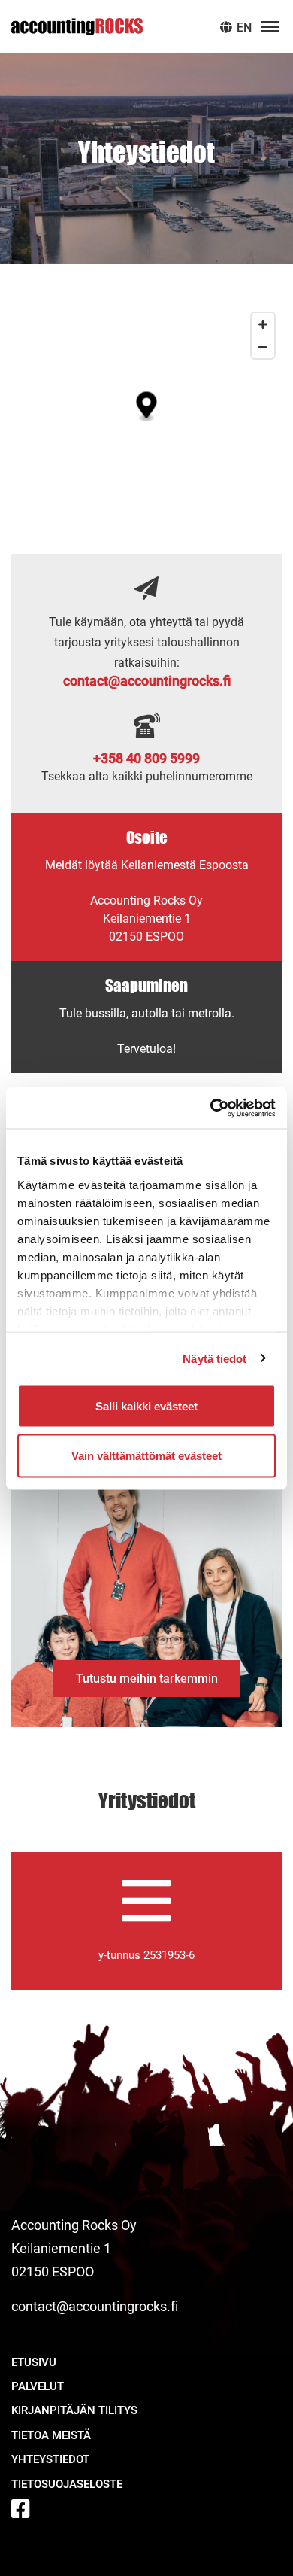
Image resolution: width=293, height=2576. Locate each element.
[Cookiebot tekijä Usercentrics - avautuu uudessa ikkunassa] (211, 1108)
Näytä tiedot (214, 1358)
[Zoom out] (263, 347)
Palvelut (38, 2386)
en (243, 27)
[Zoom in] (263, 324)
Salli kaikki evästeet (146, 1406)
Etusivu (34, 2362)
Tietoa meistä (51, 2435)
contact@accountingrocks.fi (147, 681)
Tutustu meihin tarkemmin (147, 1679)
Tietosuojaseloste (67, 2484)
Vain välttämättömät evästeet (146, 1455)
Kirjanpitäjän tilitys (74, 2410)
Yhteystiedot (50, 2459)
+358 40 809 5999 (146, 758)
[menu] (270, 27)
